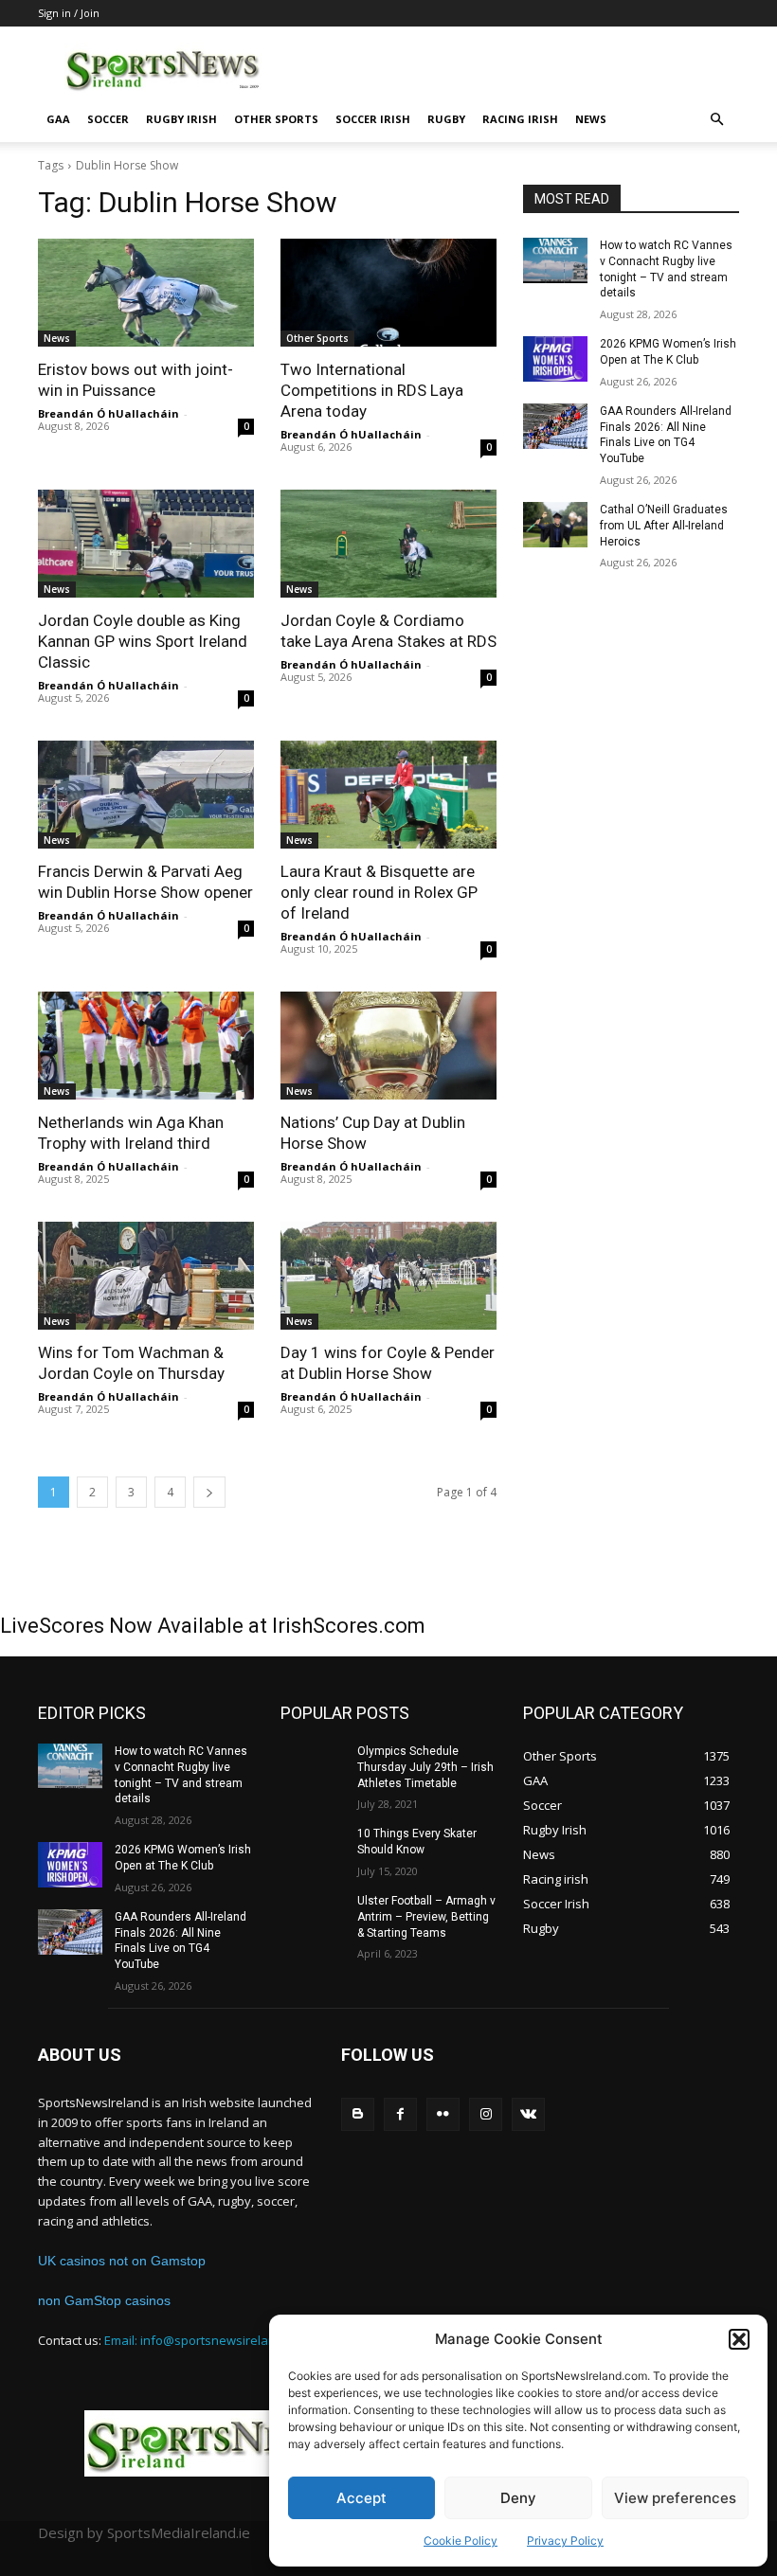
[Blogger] (358, 2114)
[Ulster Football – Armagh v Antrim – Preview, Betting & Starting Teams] (313, 1916)
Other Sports (276, 119)
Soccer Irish (373, 119)
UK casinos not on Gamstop (122, 2261)
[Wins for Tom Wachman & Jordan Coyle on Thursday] (146, 1276)
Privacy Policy (565, 2540)
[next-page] (209, 1492)
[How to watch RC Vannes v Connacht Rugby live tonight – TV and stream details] (555, 260)
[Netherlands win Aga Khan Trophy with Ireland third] (146, 1046)
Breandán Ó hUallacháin (108, 413)
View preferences (675, 2498)
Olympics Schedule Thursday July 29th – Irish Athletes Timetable (425, 1767)
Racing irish (520, 119)
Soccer (108, 119)
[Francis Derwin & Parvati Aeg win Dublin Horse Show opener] (146, 795)
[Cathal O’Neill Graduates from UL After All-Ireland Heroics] (555, 525)
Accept (361, 2498)
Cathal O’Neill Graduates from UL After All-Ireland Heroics (664, 526)
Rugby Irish (181, 119)
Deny (518, 2498)
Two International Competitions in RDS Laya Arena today (372, 390)
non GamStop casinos (104, 2300)
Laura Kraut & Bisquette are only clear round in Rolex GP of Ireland (379, 892)
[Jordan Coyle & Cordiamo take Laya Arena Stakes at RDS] (388, 544)
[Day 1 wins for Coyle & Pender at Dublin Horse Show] (388, 1276)
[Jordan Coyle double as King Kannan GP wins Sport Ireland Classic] (146, 544)
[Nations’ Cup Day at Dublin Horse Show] (388, 1046)
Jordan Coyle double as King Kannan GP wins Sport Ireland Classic (143, 641)
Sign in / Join (69, 13)
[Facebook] (400, 2114)
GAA (58, 119)
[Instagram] (486, 2114)
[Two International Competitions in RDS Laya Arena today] (388, 293)
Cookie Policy (461, 2540)
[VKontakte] (528, 2114)
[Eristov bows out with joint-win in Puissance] (146, 293)
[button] (739, 2339)
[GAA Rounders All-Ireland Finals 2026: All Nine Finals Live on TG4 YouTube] (555, 426)
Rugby (446, 119)
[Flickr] (443, 2114)
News (591, 119)
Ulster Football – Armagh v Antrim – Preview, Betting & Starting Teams (426, 1917)
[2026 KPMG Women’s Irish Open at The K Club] (555, 359)
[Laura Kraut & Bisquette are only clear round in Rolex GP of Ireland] (388, 795)
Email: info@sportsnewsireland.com (207, 2340)
